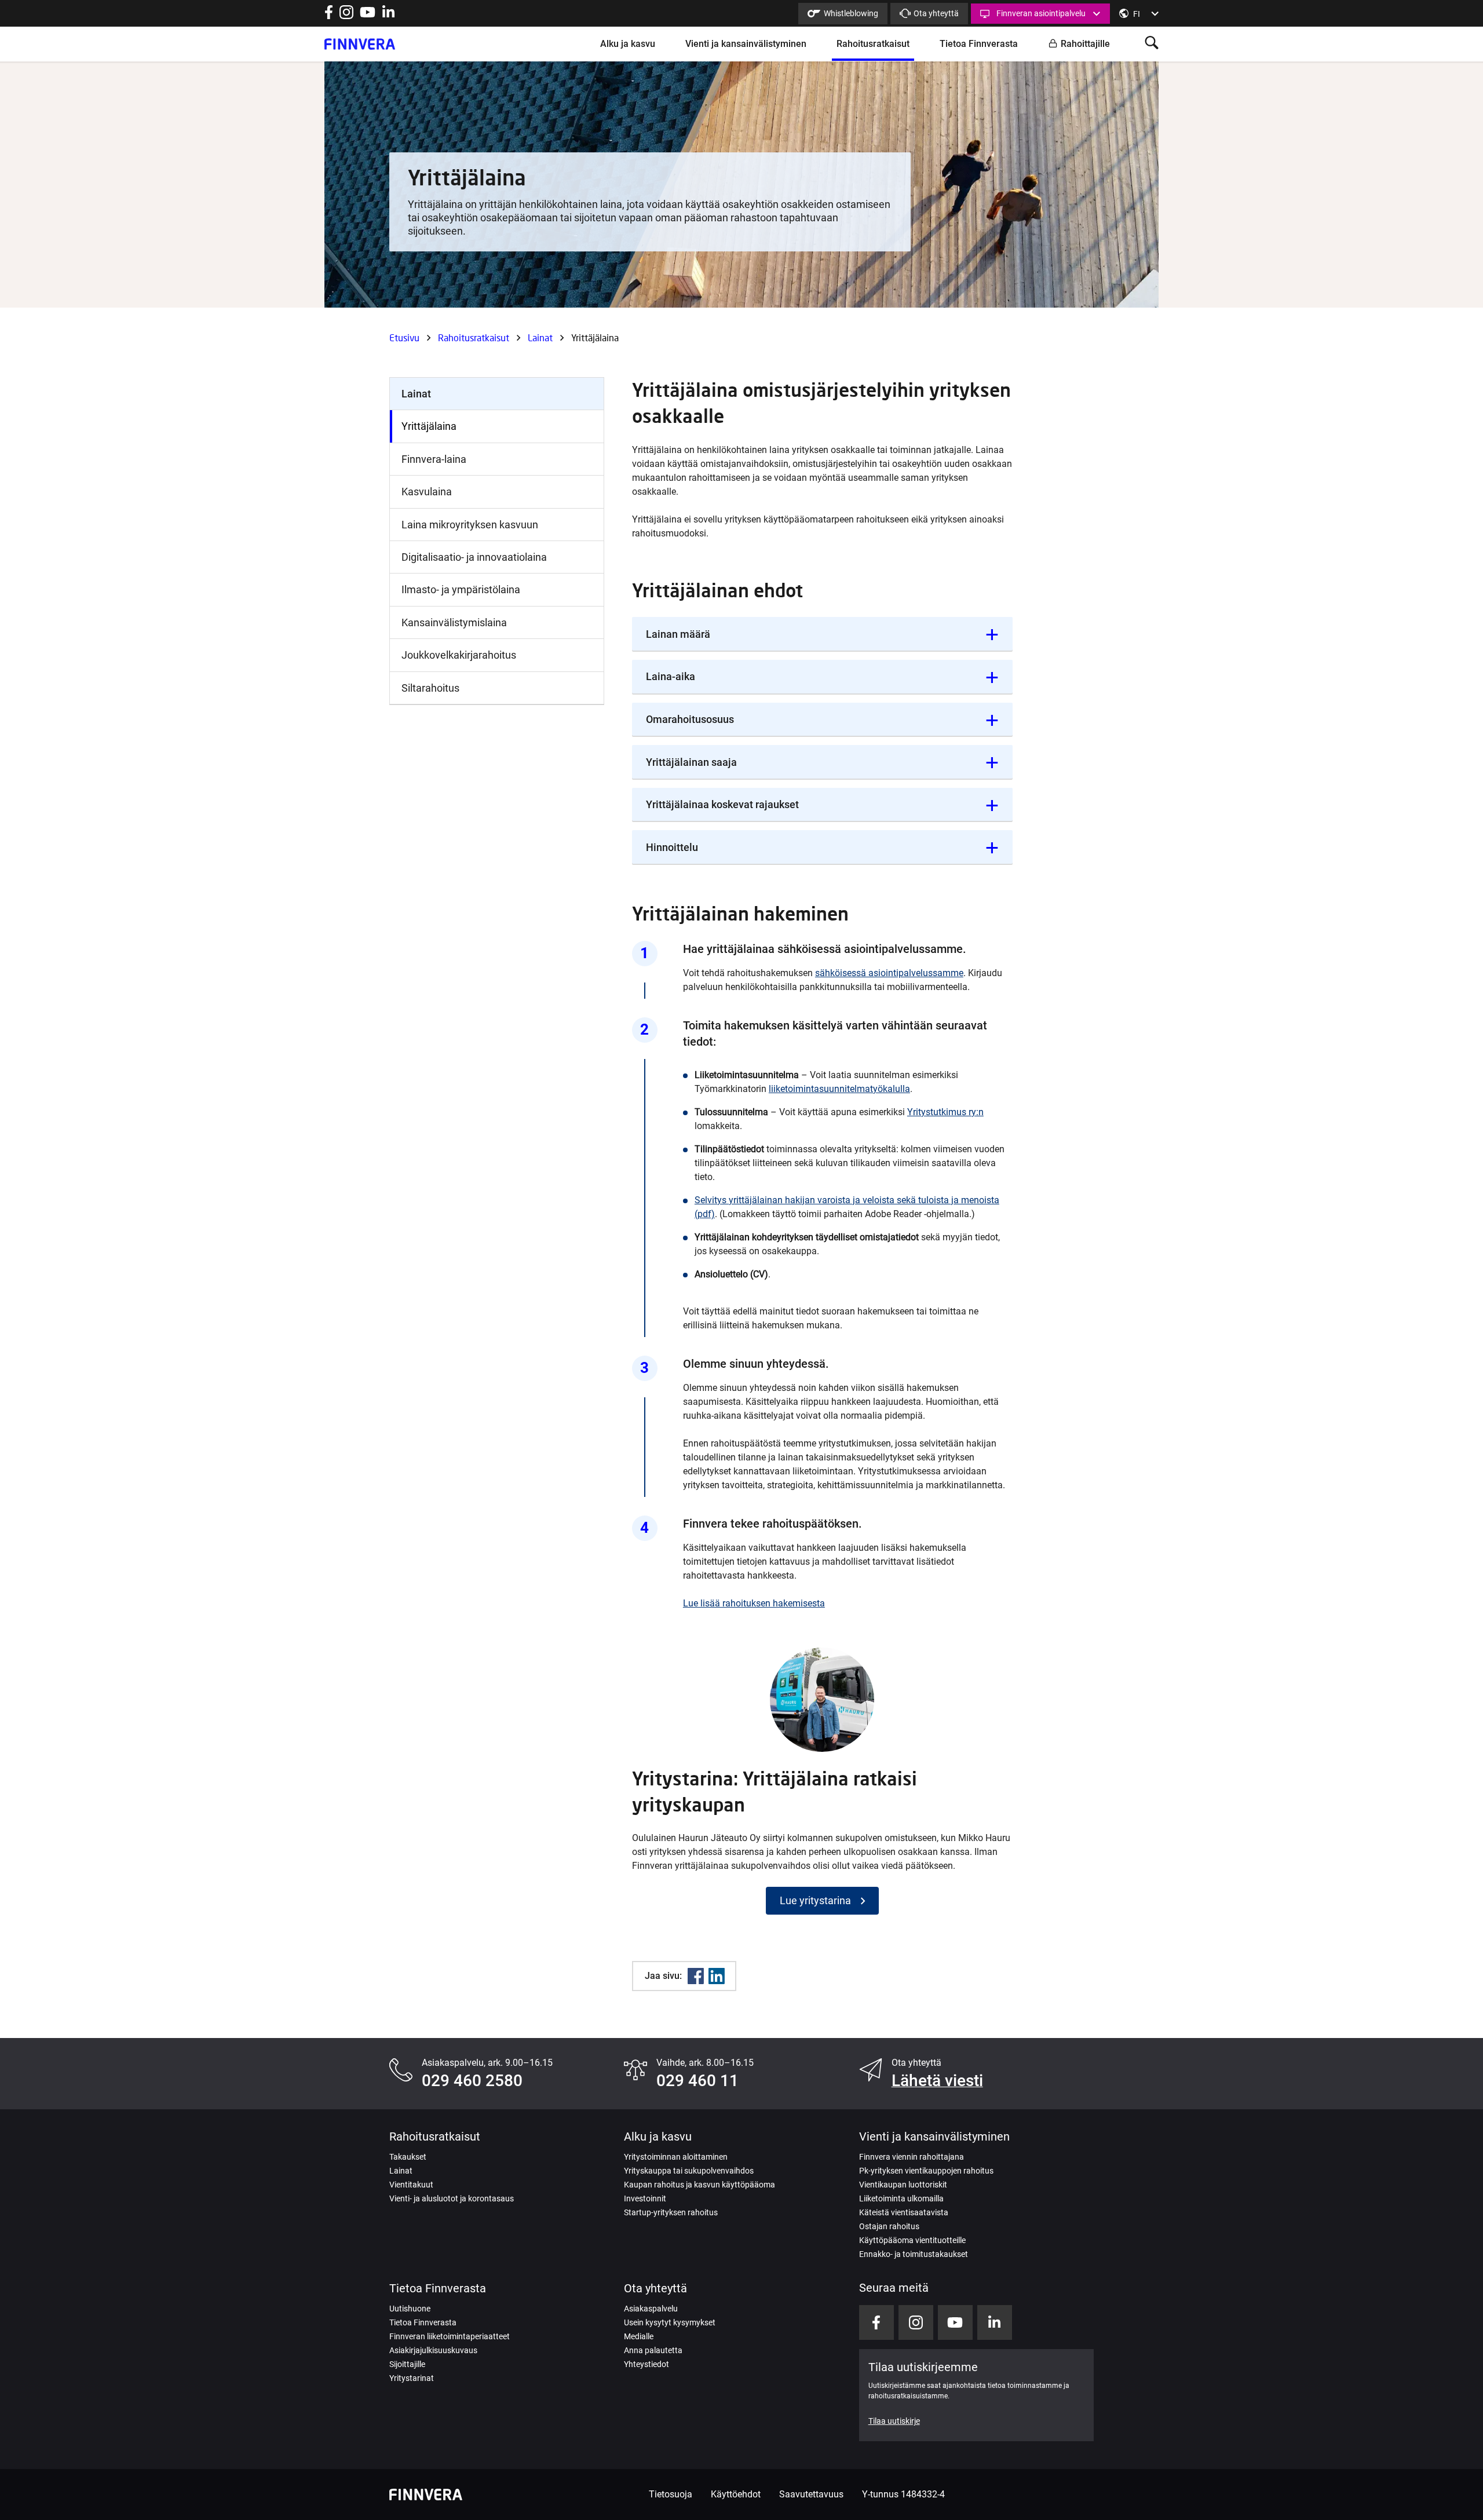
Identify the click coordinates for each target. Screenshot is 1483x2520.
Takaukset (408, 2157)
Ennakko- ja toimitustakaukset (914, 2254)
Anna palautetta (653, 2350)
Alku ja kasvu (628, 44)
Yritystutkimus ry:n (945, 1112)
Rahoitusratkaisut (873, 44)
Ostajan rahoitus (889, 2226)
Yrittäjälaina (429, 426)
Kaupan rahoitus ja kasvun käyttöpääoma (700, 2185)
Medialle (639, 2336)
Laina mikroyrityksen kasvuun (470, 525)
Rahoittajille (1085, 44)
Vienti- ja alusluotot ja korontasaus (452, 2198)
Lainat (540, 337)
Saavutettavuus (811, 2494)
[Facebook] (696, 1976)
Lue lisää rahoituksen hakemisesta (754, 1603)
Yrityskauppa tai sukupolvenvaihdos (689, 2171)
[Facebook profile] (329, 16)
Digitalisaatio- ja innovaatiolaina (474, 557)
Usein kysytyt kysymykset (670, 2322)
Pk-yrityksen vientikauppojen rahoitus (926, 2171)
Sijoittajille (407, 2364)
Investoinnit (645, 2198)
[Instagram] (346, 16)
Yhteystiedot (646, 2364)
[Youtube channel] (368, 16)
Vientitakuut (411, 2185)
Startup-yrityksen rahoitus (671, 2212)
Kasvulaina (427, 492)
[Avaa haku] (1152, 44)
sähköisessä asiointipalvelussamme (889, 973)
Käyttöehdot (736, 2494)
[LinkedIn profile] (388, 16)
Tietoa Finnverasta (979, 44)
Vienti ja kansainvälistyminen (746, 44)
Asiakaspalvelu (651, 2309)
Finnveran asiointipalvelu (1041, 13)
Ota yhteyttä (936, 13)
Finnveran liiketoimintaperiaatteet (450, 2336)
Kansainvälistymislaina (454, 622)
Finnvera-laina (434, 459)
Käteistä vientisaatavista (904, 2212)
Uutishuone (410, 2309)
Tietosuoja (671, 2494)
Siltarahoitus (430, 688)
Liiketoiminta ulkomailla (901, 2198)
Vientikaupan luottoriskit (903, 2185)
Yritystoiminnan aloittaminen (676, 2157)
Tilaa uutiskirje (894, 2421)
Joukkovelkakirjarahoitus (459, 655)
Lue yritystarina (815, 1900)
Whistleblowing (851, 13)
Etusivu (404, 337)
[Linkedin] (717, 1976)
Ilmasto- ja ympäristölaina (461, 589)
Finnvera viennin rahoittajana (912, 2157)
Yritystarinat (412, 2378)
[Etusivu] (360, 44)
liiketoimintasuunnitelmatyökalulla (839, 1089)
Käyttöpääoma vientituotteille (912, 2240)
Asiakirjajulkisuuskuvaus (433, 2350)
